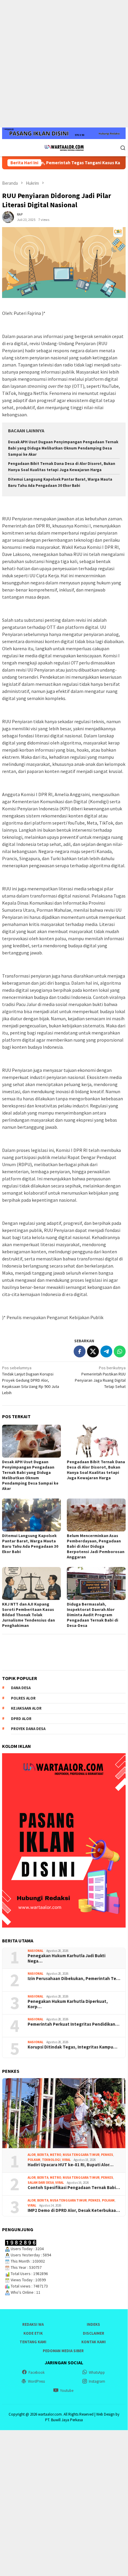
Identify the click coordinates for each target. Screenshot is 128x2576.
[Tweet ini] (93, 1351)
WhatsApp (97, 2372)
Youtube (67, 2391)
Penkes (107, 2155)
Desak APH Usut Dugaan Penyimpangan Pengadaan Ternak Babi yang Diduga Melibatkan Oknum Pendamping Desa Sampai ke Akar (63, 448)
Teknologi (51, 2160)
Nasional (35, 1951)
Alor (32, 2155)
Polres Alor (23, 1698)
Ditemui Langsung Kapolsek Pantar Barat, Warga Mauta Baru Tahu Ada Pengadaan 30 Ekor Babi (30, 1544)
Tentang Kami (33, 2342)
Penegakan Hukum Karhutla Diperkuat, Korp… (68, 2004)
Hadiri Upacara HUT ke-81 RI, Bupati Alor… (71, 2165)
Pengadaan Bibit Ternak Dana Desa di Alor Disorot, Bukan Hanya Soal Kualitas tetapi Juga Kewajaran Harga (96, 1470)
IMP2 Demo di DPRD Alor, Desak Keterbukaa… (74, 2210)
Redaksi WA (33, 2324)
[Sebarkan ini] (80, 1351)
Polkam (34, 2160)
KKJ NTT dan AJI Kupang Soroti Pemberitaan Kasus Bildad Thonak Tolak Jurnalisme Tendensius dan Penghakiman (29, 1615)
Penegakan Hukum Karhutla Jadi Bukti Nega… (67, 1958)
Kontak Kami (94, 2342)
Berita (43, 2155)
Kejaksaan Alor (26, 1708)
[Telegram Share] (106, 1351)
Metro (56, 2155)
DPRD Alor (21, 1719)
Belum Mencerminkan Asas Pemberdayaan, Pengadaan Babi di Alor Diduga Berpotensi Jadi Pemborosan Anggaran (96, 1546)
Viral (66, 2160)
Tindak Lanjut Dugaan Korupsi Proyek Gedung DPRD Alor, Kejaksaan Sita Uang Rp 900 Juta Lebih (31, 1380)
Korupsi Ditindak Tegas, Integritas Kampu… (72, 2047)
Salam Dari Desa (41, 2183)
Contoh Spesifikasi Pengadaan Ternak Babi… (74, 2188)
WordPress (36, 2381)
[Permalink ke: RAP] (8, 216)
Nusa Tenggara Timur (81, 2155)
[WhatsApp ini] (120, 1351)
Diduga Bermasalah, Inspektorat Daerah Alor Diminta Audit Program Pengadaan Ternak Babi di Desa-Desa (93, 1615)
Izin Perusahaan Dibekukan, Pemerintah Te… (74, 1979)
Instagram (97, 2381)
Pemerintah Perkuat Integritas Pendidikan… (74, 2024)
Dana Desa (21, 1688)
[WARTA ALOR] (64, 147)
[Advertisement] (64, 64)
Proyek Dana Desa (28, 1729)
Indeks (93, 2324)
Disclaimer (94, 2333)
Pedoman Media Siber (63, 2351)
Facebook (37, 2372)
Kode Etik (33, 2333)
